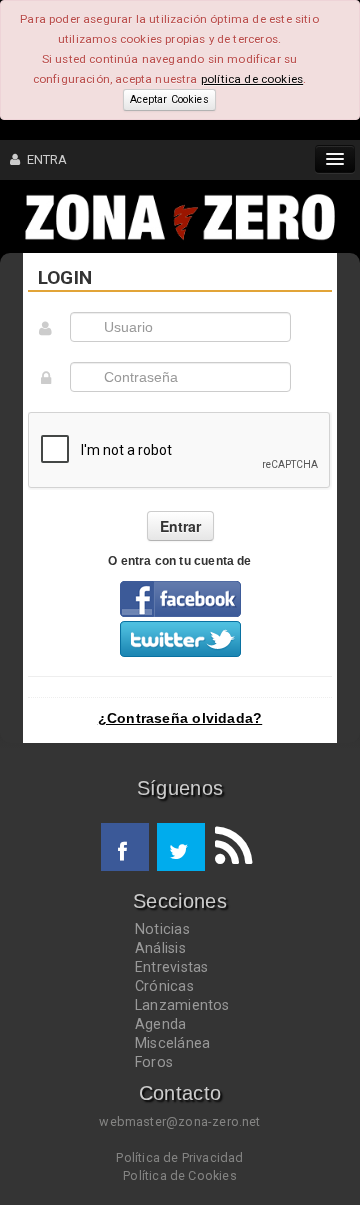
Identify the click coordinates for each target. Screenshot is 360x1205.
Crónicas (164, 986)
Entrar (180, 526)
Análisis (160, 948)
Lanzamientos (182, 1005)
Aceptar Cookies (169, 99)
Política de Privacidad (179, 1157)
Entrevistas (171, 967)
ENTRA (43, 159)
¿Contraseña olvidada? (180, 718)
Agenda (160, 1024)
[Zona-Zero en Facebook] (125, 847)
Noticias (162, 929)
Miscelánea (172, 1043)
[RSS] (229, 847)
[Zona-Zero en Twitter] (181, 847)
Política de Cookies (180, 1175)
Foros (154, 1062)
